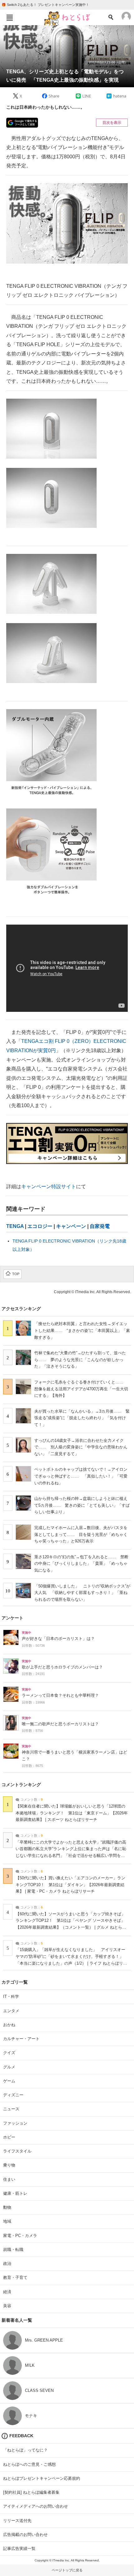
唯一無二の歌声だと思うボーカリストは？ (60, 1724)
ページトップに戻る (67, 2570)
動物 (7, 2207)
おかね (9, 2025)
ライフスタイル (17, 2151)
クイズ (9, 2053)
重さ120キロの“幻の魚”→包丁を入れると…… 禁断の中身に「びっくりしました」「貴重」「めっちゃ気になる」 (81, 1564)
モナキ (31, 2416)
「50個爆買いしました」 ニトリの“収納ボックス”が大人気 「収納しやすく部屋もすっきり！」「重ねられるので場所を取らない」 (82, 1593)
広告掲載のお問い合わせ (25, 2535)
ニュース (11, 2109)
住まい (9, 2179)
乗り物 (9, 2165)
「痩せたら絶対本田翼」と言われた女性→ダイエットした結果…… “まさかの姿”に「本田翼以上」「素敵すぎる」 (82, 1330)
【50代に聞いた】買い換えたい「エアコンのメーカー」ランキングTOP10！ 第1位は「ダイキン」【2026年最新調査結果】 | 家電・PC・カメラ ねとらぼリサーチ (70, 1885)
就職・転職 (13, 2250)
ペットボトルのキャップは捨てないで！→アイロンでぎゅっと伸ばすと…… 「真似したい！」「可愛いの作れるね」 (81, 1476)
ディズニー (13, 2095)
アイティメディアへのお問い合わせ (36, 2506)
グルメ (9, 2067)
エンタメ (11, 2011)
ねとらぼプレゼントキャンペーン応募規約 (42, 2478)
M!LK (30, 2365)
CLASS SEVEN (39, 2390)
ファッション (15, 2123)
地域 (7, 2221)
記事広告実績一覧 (19, 2549)
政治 (7, 2264)
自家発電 (100, 1226)
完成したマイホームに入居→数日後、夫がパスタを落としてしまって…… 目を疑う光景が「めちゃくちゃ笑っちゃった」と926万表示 (81, 1534)
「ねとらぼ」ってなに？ (25, 2450)
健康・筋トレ (15, 2193)
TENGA (15, 1226)
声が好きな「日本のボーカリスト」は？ (58, 1639)
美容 (7, 2306)
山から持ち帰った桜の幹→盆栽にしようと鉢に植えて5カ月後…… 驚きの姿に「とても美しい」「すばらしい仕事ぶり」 (82, 1505)
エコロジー (40, 1226)
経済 (7, 2292)
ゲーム (9, 2081)
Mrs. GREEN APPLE (44, 2340)
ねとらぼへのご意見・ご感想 (29, 2464)
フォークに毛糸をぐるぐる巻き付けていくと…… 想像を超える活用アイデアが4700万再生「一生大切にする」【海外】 (81, 1389)
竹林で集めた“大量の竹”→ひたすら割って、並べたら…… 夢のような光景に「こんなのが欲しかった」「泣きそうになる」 (80, 1360)
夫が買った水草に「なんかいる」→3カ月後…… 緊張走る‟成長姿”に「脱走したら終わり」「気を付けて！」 (82, 1418)
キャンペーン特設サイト (49, 1186)
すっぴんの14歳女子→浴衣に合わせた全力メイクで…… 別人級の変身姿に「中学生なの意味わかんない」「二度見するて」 (81, 1447)
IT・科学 (11, 1997)
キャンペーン (71, 1226)
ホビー (9, 2137)
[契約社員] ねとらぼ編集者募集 (31, 2492)
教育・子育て (15, 2277)
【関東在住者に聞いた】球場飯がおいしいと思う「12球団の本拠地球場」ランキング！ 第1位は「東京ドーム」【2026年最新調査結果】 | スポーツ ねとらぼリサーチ (72, 1813)
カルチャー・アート (21, 2039)
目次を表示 (112, 123)
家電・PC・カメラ (20, 2236)
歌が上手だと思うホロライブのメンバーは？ (62, 1667)
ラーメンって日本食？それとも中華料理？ (60, 1695)
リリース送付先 (17, 2521)
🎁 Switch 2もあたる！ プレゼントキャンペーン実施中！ (45, 5)
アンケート (12, 1618)
